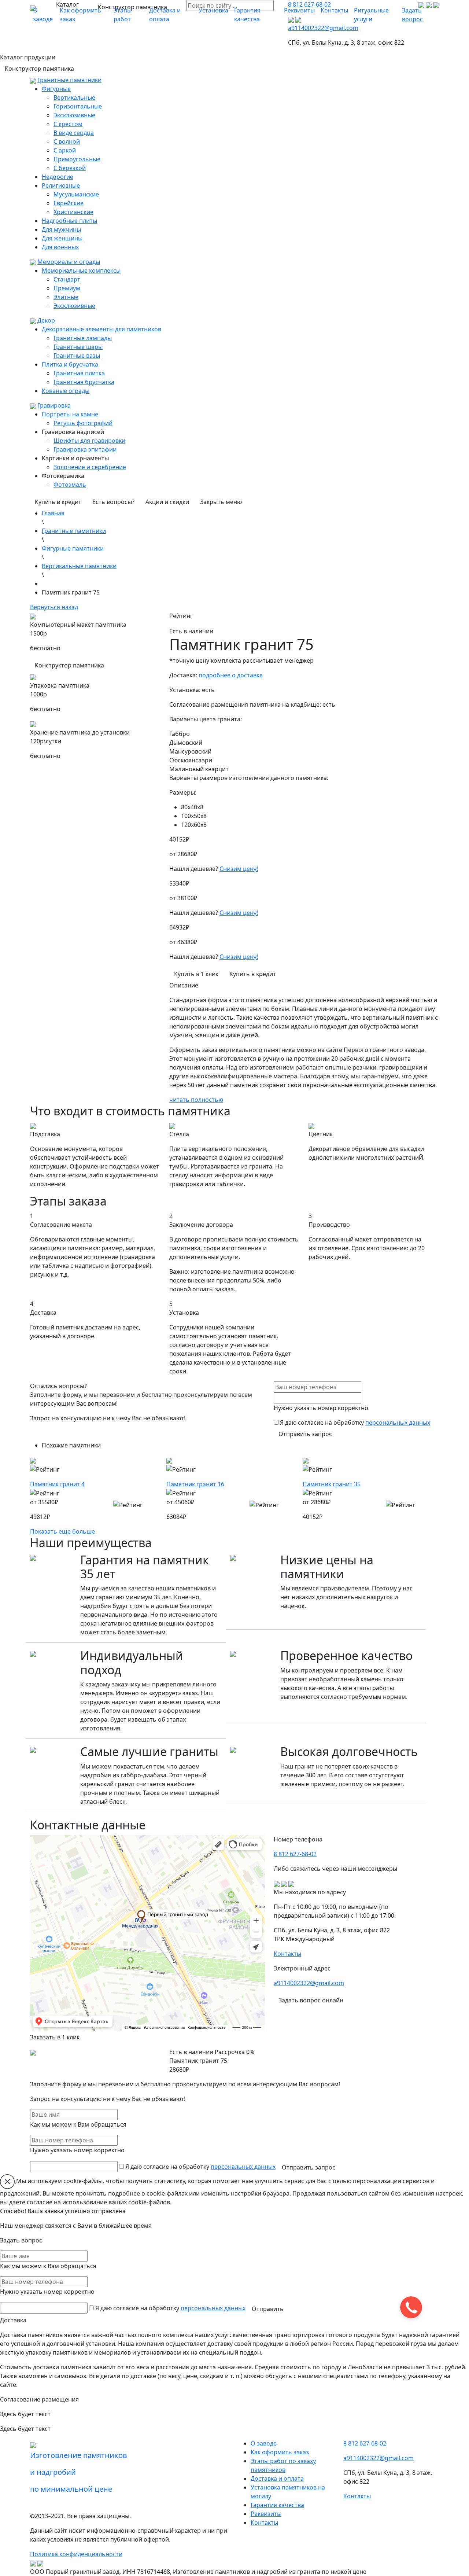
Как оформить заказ (80, 15)
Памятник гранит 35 (332, 1484)
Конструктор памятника (39, 69)
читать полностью (196, 1100)
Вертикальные (74, 97)
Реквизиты (299, 10)
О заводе (43, 15)
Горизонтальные (78, 106)
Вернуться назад (54, 607)
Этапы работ (123, 15)
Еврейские (69, 203)
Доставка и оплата (165, 15)
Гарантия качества (247, 15)
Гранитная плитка (79, 373)
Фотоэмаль (70, 485)
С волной (67, 141)
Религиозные (61, 185)
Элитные (66, 297)
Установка (213, 10)
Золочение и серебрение (90, 467)
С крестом (68, 124)
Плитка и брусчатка (70, 364)
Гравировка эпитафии (85, 449)
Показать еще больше (62, 1531)
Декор (46, 320)
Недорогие (58, 177)
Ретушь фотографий (83, 423)
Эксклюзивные (74, 115)
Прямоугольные (77, 159)
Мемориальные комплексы (81, 271)
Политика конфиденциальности (76, 2554)
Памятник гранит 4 (57, 1484)
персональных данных (398, 1423)
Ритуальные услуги (371, 15)
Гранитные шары (78, 347)
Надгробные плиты (69, 221)
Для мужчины (61, 229)
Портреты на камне (70, 414)
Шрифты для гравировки (89, 441)
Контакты (334, 10)
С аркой (65, 150)
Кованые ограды (66, 391)
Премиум (67, 288)
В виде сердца (74, 133)
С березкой (70, 168)
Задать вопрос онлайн (311, 2000)
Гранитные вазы (77, 356)
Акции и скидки (167, 502)
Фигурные (56, 89)
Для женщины (62, 238)
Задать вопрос (412, 15)
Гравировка (54, 405)
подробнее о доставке (231, 675)
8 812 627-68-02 (295, 1854)
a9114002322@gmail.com (309, 1983)
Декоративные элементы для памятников (101, 329)
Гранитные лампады (83, 338)
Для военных (60, 247)
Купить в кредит (58, 502)
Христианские (73, 212)
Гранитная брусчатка (84, 382)
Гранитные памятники (69, 80)
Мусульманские (76, 194)
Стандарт (67, 279)
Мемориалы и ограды (69, 262)
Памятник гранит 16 (195, 1484)
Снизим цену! (239, 869)
